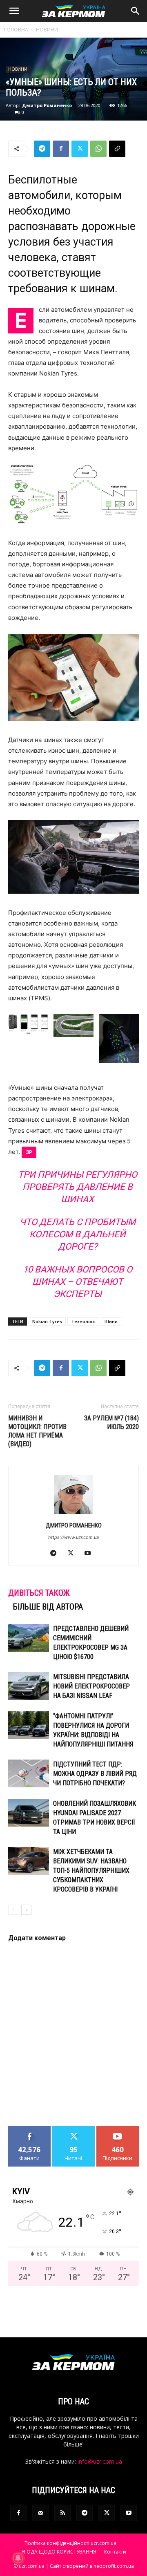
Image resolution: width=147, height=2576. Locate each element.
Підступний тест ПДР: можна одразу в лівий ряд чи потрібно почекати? (95, 1774)
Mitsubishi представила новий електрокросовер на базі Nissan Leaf (91, 1686)
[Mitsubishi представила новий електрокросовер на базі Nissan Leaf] (29, 1686)
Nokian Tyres (47, 1321)
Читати (74, 2129)
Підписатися (118, 2129)
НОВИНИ (47, 30)
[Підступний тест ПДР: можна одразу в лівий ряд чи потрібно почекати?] (29, 1774)
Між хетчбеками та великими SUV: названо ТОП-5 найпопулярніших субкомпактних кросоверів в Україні (91, 1871)
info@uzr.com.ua (100, 2461)
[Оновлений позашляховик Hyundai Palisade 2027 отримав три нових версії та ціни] (29, 1813)
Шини (111, 1321)
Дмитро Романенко (47, 105)
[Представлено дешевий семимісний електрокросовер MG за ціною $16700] (29, 1638)
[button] (14, 11)
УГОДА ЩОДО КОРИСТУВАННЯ (59, 2552)
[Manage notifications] (18, 2558)
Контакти (115, 2552)
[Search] (136, 11)
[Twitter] (80, 149)
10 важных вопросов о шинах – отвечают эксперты (78, 1282)
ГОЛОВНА (16, 30)
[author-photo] (73, 1514)
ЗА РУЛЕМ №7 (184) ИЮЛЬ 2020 (111, 1422)
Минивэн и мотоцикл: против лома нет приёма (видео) (37, 1431)
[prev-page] (13, 1910)
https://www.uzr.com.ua (73, 1537)
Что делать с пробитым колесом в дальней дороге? (78, 1234)
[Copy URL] (117, 149)
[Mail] (40, 2513)
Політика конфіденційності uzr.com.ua (70, 2543)
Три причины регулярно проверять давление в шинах (78, 1187)
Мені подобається (30, 2132)
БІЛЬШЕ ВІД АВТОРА (48, 1607)
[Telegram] (42, 149)
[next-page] (26, 1910)
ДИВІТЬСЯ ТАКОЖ (39, 1593)
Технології (83, 1321)
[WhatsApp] (98, 149)
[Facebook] (61, 149)
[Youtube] (91, 1554)
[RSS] (62, 2513)
